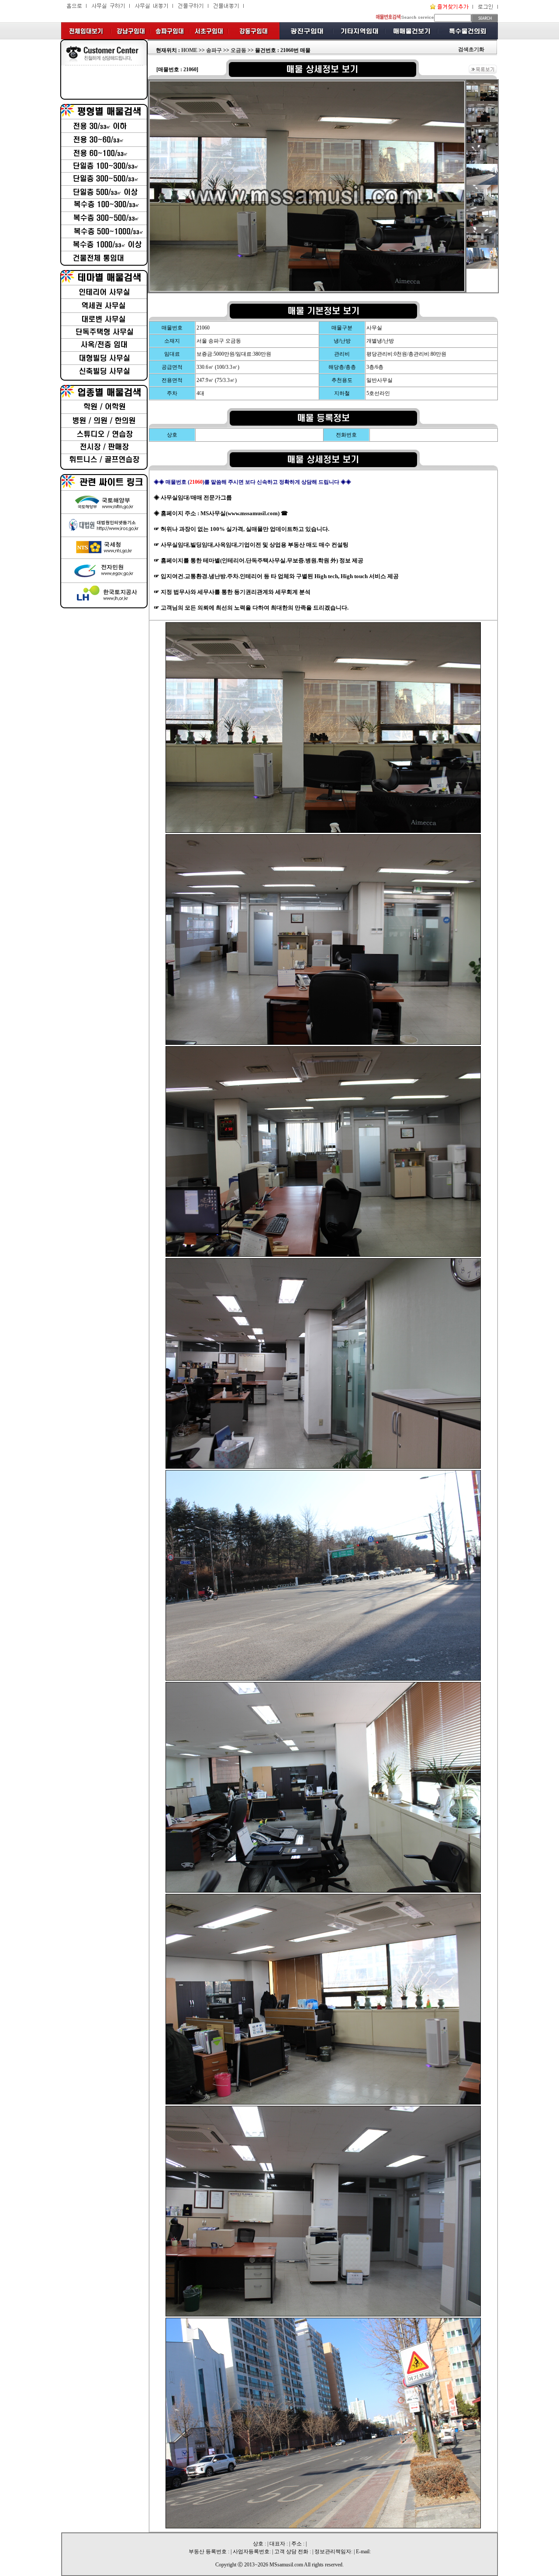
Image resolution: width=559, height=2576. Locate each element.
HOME (189, 50)
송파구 (214, 50)
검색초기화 (471, 49)
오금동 (238, 50)
